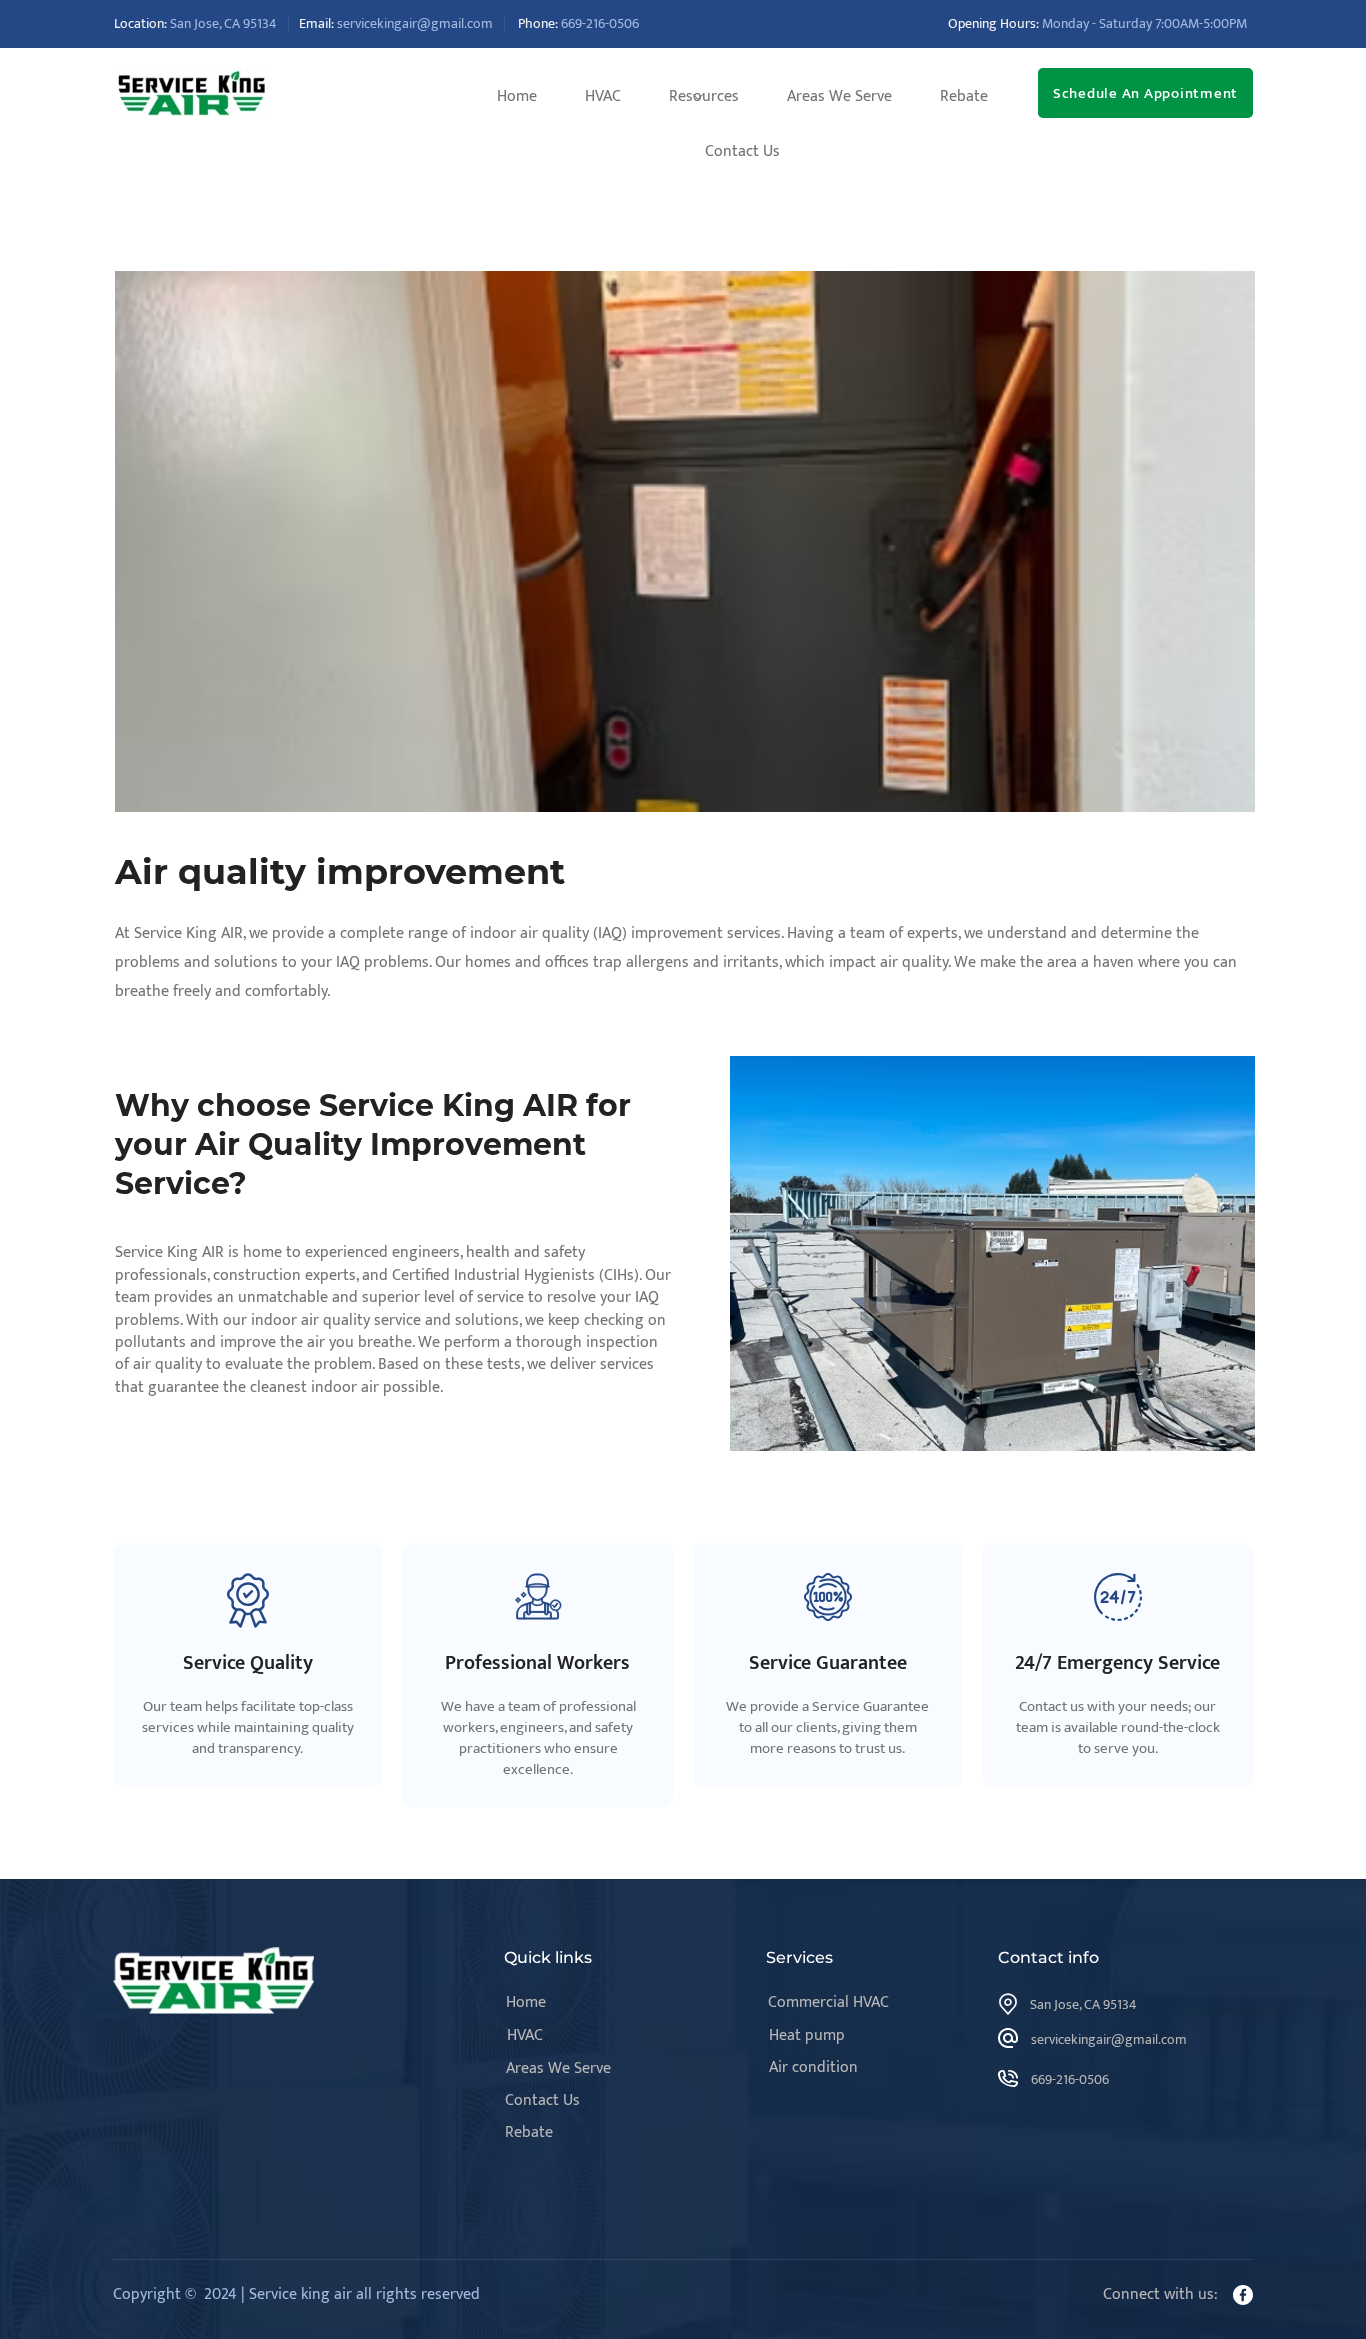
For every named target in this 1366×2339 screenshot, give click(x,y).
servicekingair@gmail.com (415, 23)
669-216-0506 (600, 23)
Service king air (300, 2294)
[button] (704, 96)
